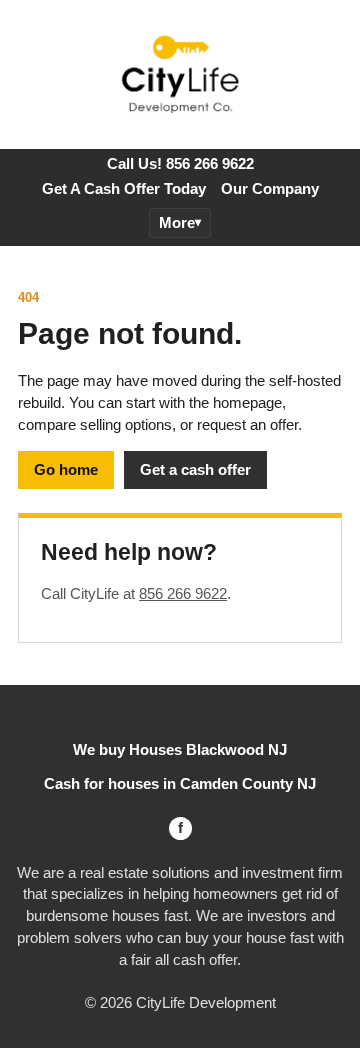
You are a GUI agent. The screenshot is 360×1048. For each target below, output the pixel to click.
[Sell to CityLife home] (180, 75)
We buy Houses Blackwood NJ (180, 749)
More (177, 222)
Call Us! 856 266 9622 (180, 164)
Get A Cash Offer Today (124, 188)
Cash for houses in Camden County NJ (180, 783)
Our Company (270, 188)
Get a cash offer (195, 469)
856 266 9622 (183, 593)
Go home (66, 469)
